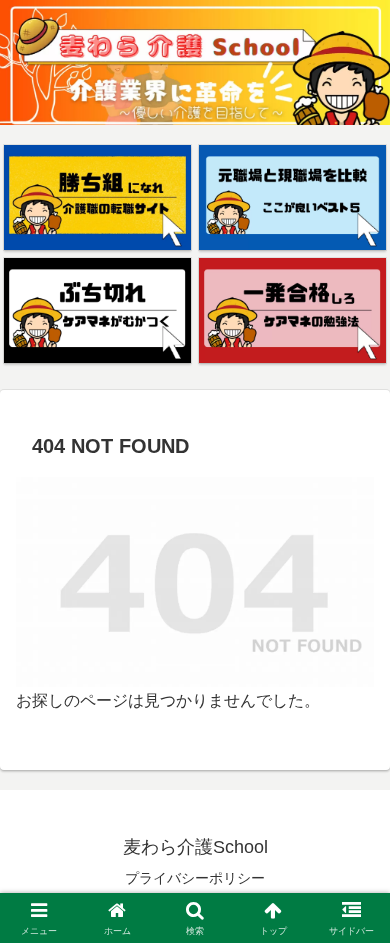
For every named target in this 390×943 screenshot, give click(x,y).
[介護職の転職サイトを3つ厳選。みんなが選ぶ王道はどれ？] (97, 197)
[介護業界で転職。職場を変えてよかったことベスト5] (292, 197)
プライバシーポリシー (195, 878)
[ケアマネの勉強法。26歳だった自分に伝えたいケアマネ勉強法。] (292, 310)
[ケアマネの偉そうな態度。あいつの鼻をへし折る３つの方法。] (97, 310)
